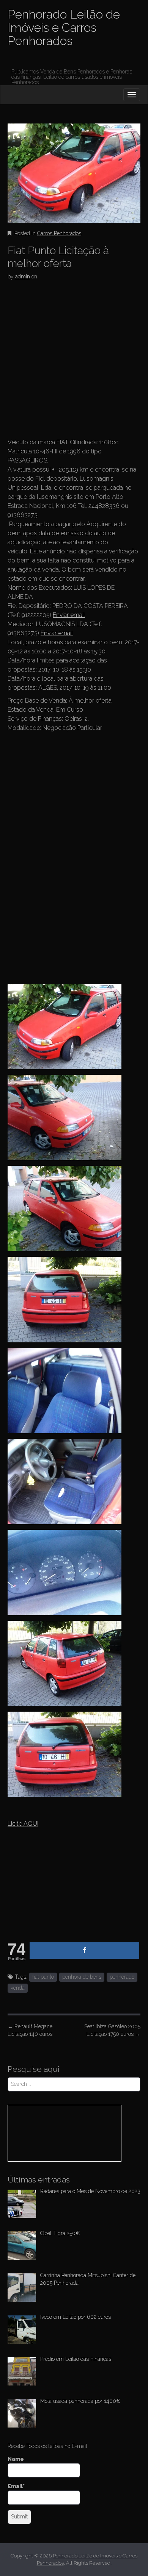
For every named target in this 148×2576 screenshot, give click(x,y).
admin (23, 277)
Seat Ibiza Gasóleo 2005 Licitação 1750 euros (112, 2030)
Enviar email (69, 615)
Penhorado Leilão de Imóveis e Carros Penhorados (64, 27)
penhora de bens (82, 1977)
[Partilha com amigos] (84, 1951)
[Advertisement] (74, 361)
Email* (16, 2486)
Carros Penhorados (59, 233)
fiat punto (43, 1977)
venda (18, 1988)
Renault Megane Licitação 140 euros (30, 2030)
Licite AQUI (23, 1824)
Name (16, 2459)
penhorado (122, 1977)
